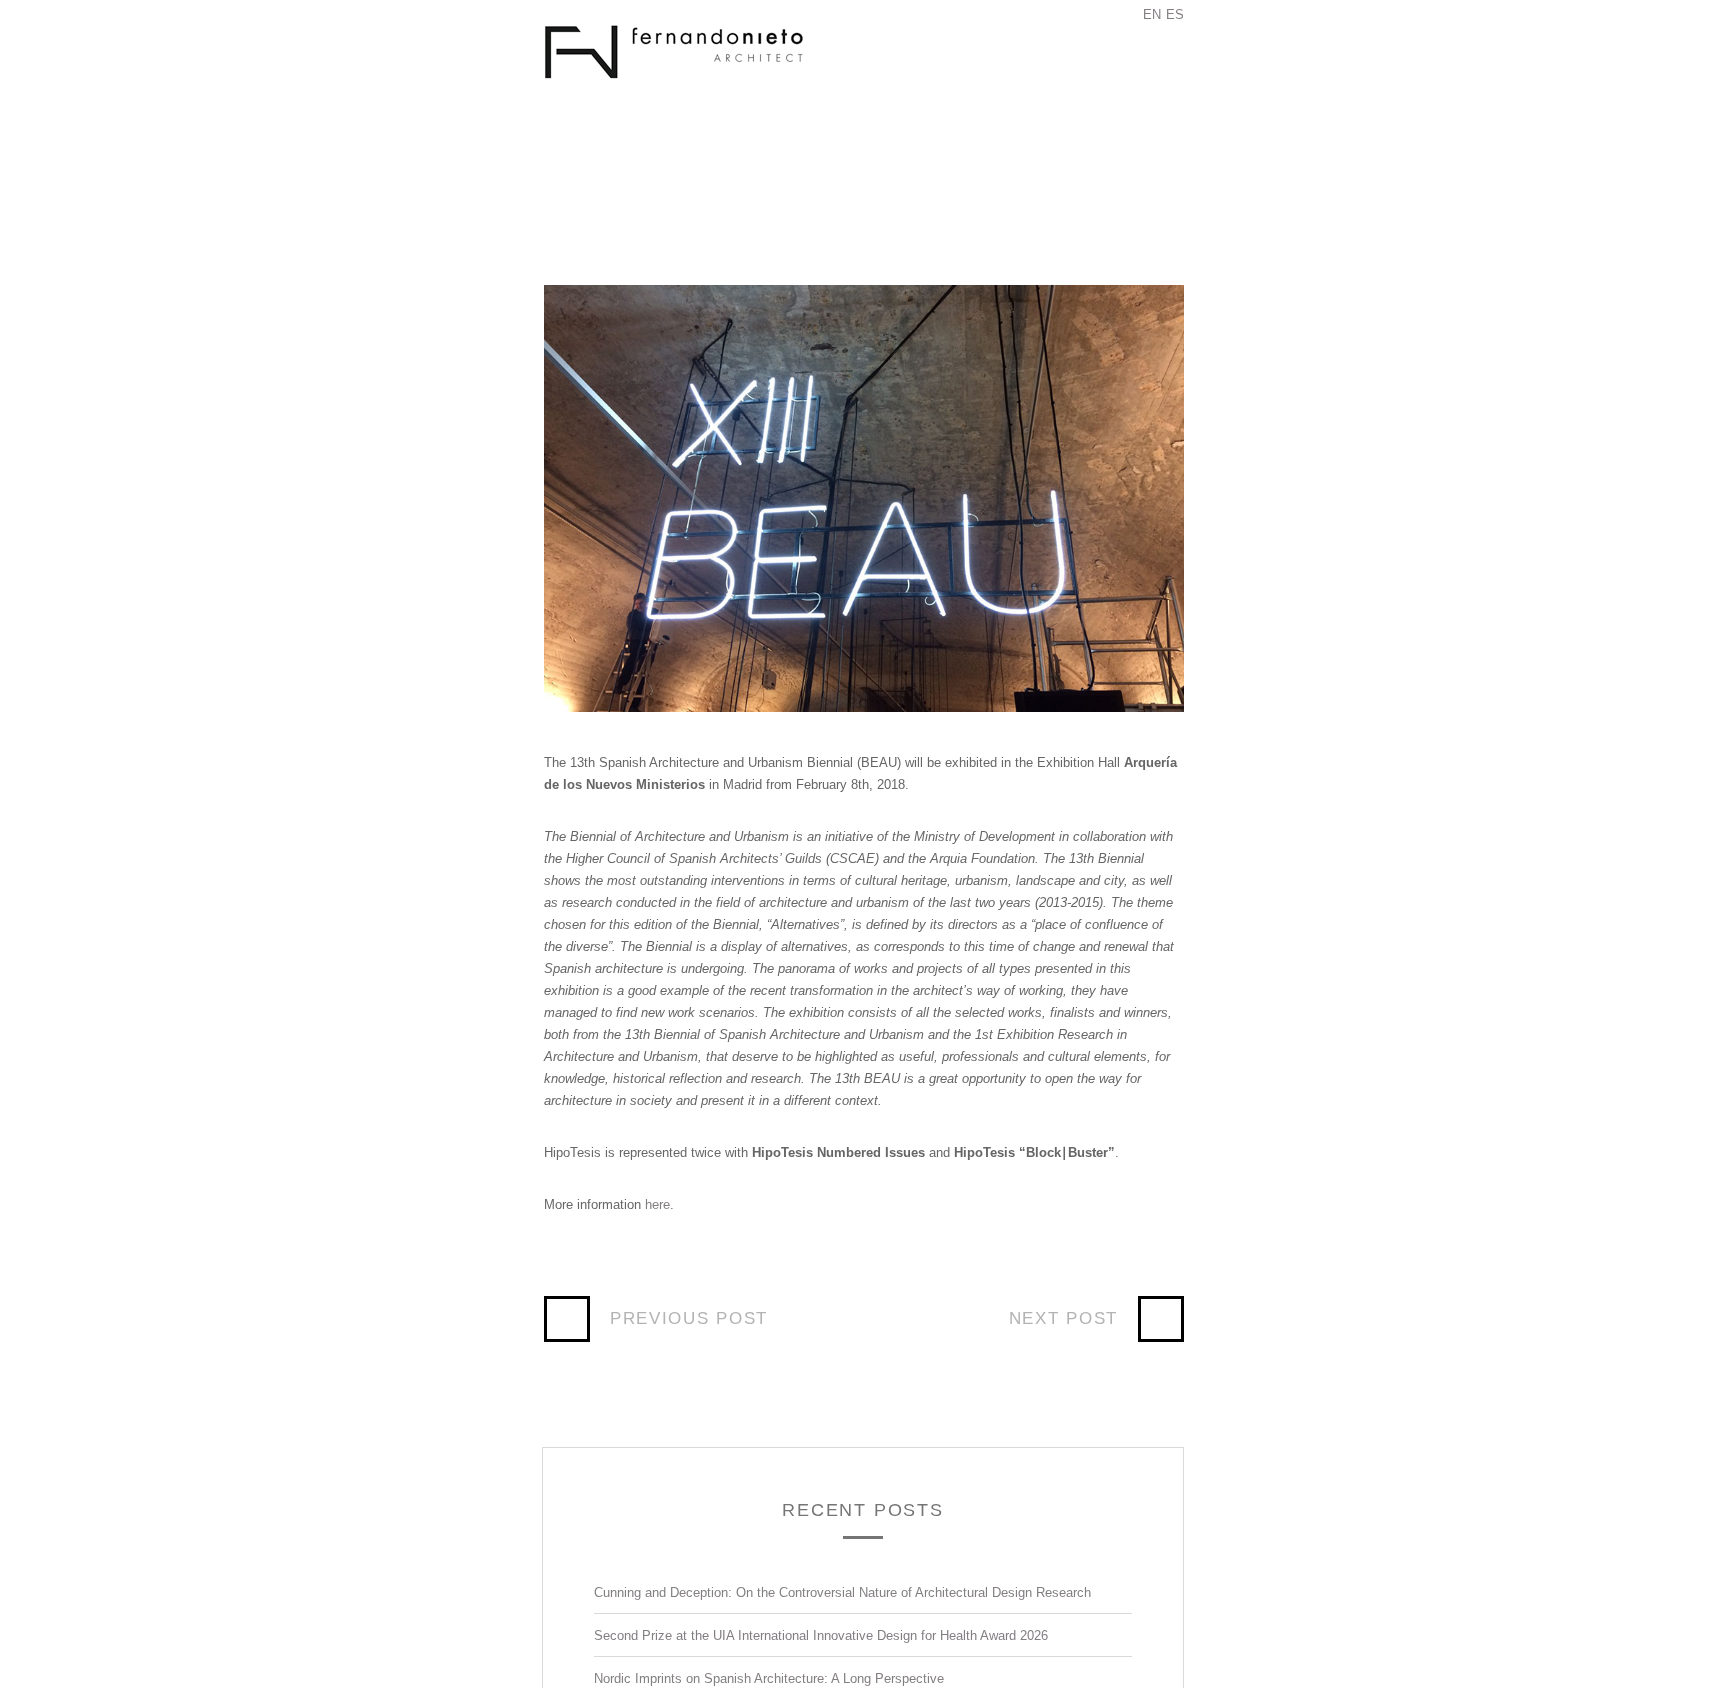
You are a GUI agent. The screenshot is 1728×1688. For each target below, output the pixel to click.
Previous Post (689, 1318)
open (1133, 75)
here (657, 1204)
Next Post (1063, 1318)
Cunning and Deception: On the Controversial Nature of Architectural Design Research (842, 1592)
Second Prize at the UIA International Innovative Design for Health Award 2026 (821, 1635)
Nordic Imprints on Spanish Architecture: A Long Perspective (769, 1678)
